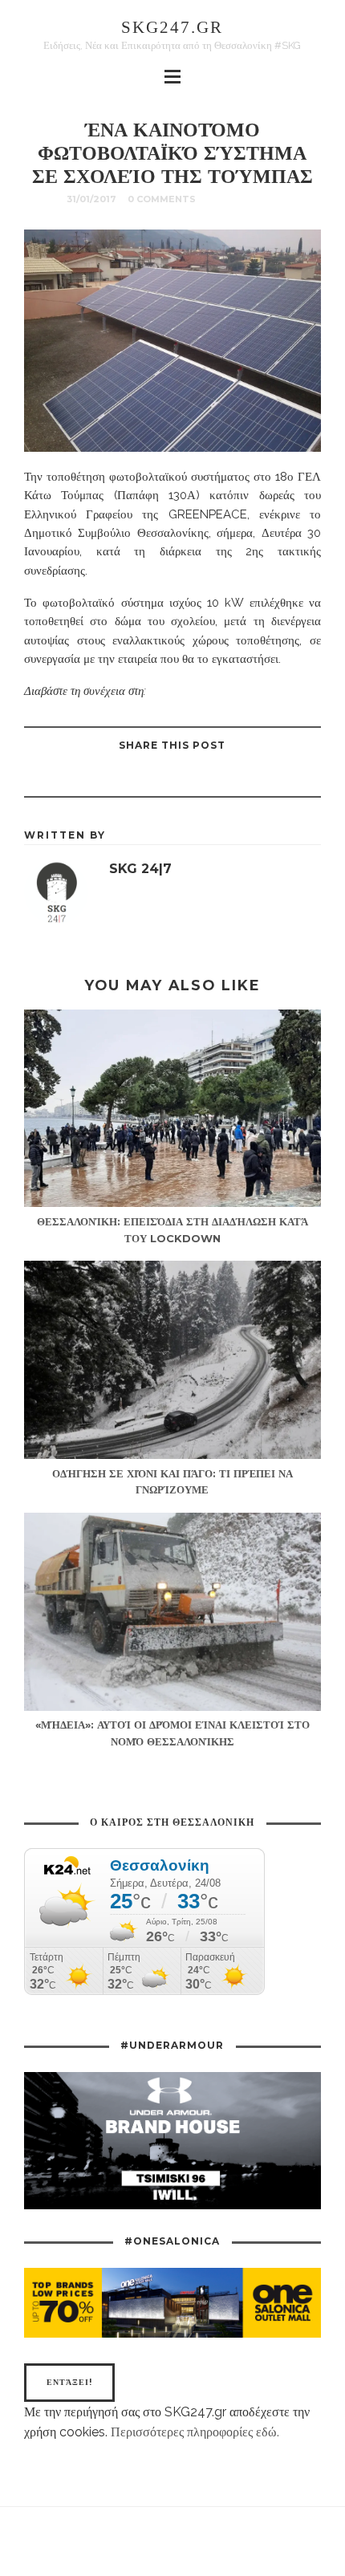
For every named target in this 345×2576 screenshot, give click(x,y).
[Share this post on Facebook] (232, 778)
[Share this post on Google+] (152, 778)
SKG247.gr (172, 27)
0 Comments (162, 199)
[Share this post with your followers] (192, 778)
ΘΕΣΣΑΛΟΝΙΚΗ (242, 199)
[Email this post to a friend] (112, 778)
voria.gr (170, 691)
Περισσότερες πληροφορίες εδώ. (195, 2432)
